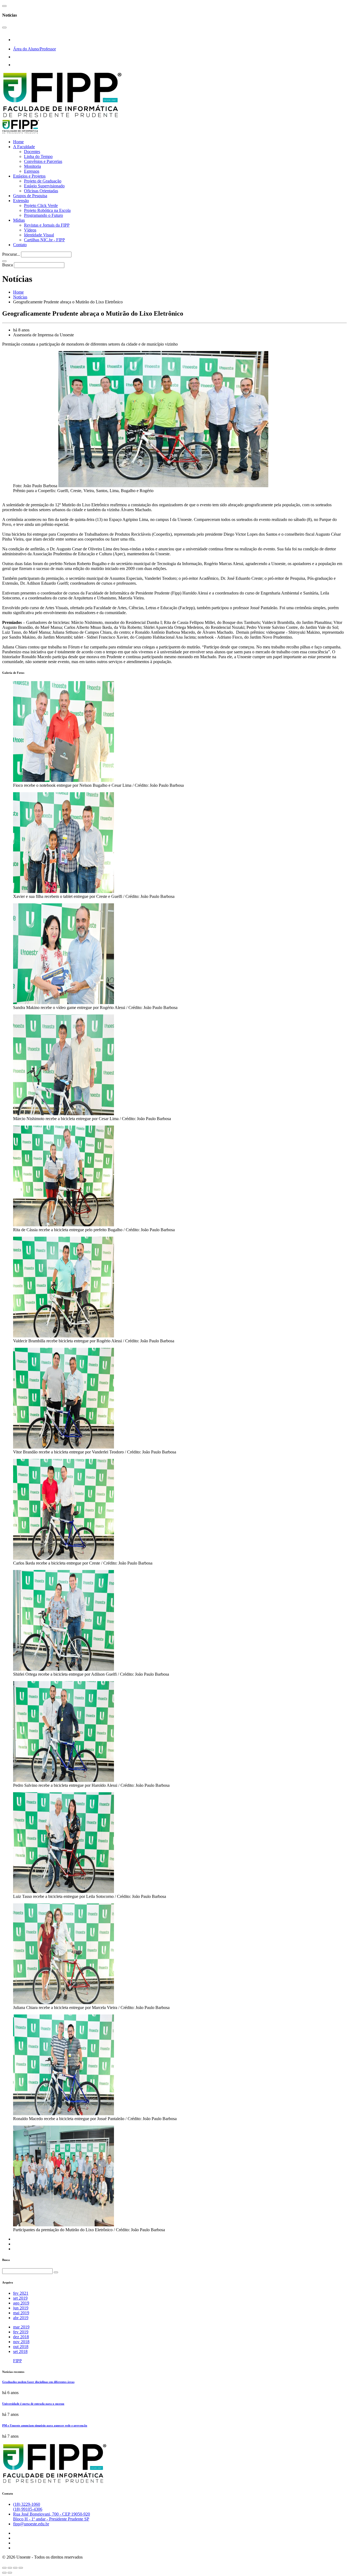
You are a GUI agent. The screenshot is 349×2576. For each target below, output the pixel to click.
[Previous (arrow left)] (4, 2573)
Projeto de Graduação (43, 181)
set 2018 (20, 2351)
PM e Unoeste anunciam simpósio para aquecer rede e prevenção (45, 2425)
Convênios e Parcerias (43, 161)
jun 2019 (21, 2308)
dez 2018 (21, 2337)
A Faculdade (24, 147)
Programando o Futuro (43, 215)
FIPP (17, 2361)
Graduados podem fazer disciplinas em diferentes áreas (38, 2382)
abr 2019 (21, 2318)
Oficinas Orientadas (41, 191)
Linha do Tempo (38, 156)
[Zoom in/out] (21, 2568)
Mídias (19, 220)
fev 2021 (21, 2293)
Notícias (20, 297)
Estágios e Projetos (29, 176)
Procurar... (11, 254)
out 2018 (21, 2347)
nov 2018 (21, 2342)
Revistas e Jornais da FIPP (47, 225)
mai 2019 (21, 2313)
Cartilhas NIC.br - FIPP (44, 240)
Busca (7, 265)
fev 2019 (21, 2332)
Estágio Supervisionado (44, 186)
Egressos (32, 171)
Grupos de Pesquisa (30, 196)
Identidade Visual (39, 235)
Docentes (32, 152)
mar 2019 (21, 2327)
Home (18, 142)
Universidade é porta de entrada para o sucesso (33, 2404)
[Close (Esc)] (4, 2568)
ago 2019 (21, 2303)
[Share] (10, 2568)
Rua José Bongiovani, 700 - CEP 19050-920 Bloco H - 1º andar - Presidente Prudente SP (52, 2516)
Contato (20, 245)
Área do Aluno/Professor (34, 49)
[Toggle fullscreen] (15, 2568)
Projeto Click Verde (41, 205)
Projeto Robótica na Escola (47, 210)
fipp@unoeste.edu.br (31, 2524)
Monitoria (32, 166)
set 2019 (20, 2298)
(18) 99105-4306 (28, 2509)
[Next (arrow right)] (10, 2573)
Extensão (21, 201)
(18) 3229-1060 (27, 2504)
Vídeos (30, 230)
